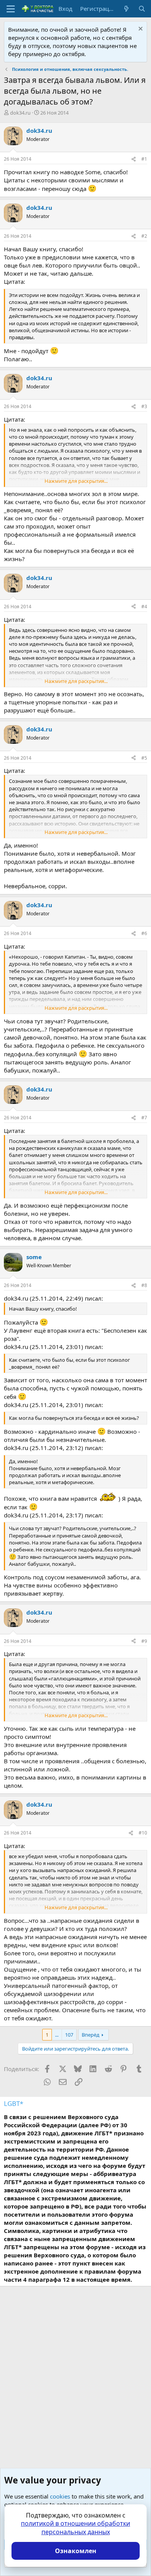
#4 (144, 607)
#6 (144, 933)
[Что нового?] (126, 9)
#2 (144, 236)
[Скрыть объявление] (140, 30)
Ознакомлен (76, 2551)
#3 (144, 406)
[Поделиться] (134, 159)
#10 (143, 1833)
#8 (144, 1285)
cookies (60, 2496)
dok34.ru (20, 113)
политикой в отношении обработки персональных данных (75, 2528)
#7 (144, 1118)
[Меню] (11, 9)
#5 (144, 758)
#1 (144, 159)
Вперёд (91, 2035)
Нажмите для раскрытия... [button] (76, 481)
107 (69, 2035)
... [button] (57, 2035)
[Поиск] (142, 9)
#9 (144, 1641)
